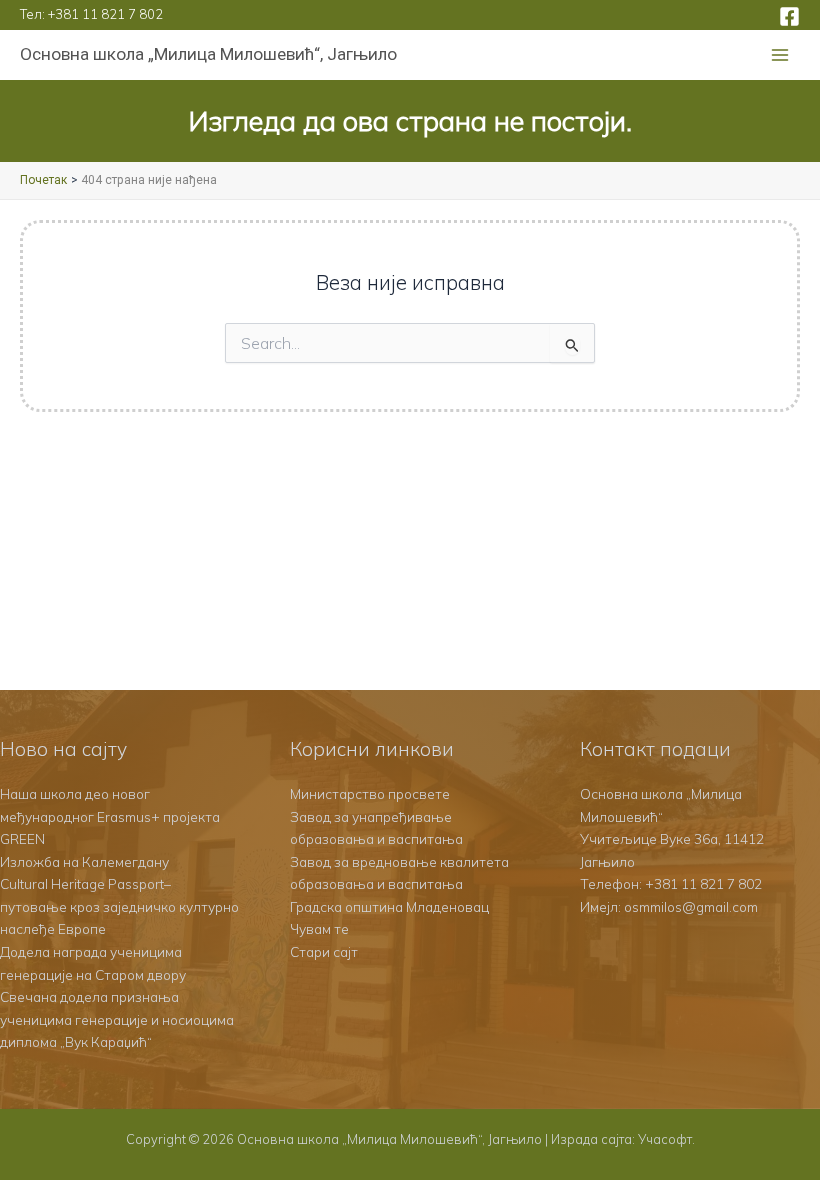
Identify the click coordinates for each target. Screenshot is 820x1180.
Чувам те (319, 928)
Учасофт (665, 1139)
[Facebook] (789, 16)
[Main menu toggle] (780, 55)
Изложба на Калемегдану (84, 861)
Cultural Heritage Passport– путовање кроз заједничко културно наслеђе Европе (119, 906)
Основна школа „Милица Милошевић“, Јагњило (208, 54)
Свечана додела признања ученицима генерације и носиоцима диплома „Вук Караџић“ (117, 1019)
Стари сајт (324, 951)
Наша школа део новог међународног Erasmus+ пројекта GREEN (110, 816)
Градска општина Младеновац (389, 906)
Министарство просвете (370, 793)
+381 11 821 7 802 (105, 14)
